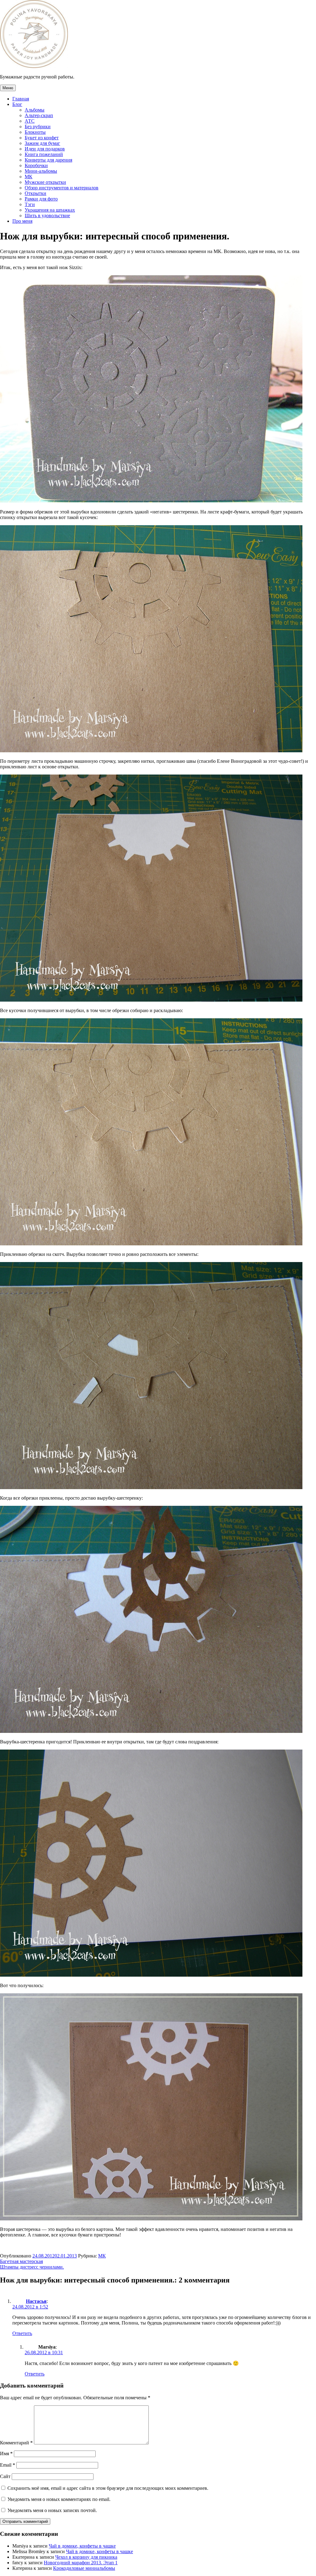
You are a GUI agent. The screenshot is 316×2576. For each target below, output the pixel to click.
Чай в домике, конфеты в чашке (82, 2546)
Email (8, 2465)
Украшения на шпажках (50, 210)
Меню (8, 88)
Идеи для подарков (45, 149)
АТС (30, 121)
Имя (6, 2454)
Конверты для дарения (48, 160)
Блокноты (35, 132)
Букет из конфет (42, 138)
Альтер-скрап (39, 115)
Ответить (22, 2333)
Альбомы (35, 110)
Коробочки (36, 165)
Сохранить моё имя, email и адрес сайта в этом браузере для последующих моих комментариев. (108, 2488)
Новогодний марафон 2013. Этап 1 (81, 2563)
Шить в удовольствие (47, 215)
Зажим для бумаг (42, 143)
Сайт (5, 2476)
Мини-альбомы (41, 171)
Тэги (30, 204)
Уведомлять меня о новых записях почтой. (52, 2510)
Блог (17, 104)
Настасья (36, 2301)
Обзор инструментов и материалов (62, 188)
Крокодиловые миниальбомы (84, 2568)
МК (29, 177)
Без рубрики (38, 127)
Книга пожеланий (44, 154)
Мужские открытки (45, 182)
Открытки (35, 193)
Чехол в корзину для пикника (86, 2557)
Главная (21, 99)
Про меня (22, 221)
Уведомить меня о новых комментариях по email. (59, 2499)
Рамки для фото (41, 199)
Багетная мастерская (21, 2261)
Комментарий (16, 2443)
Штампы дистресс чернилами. (32, 2267)
